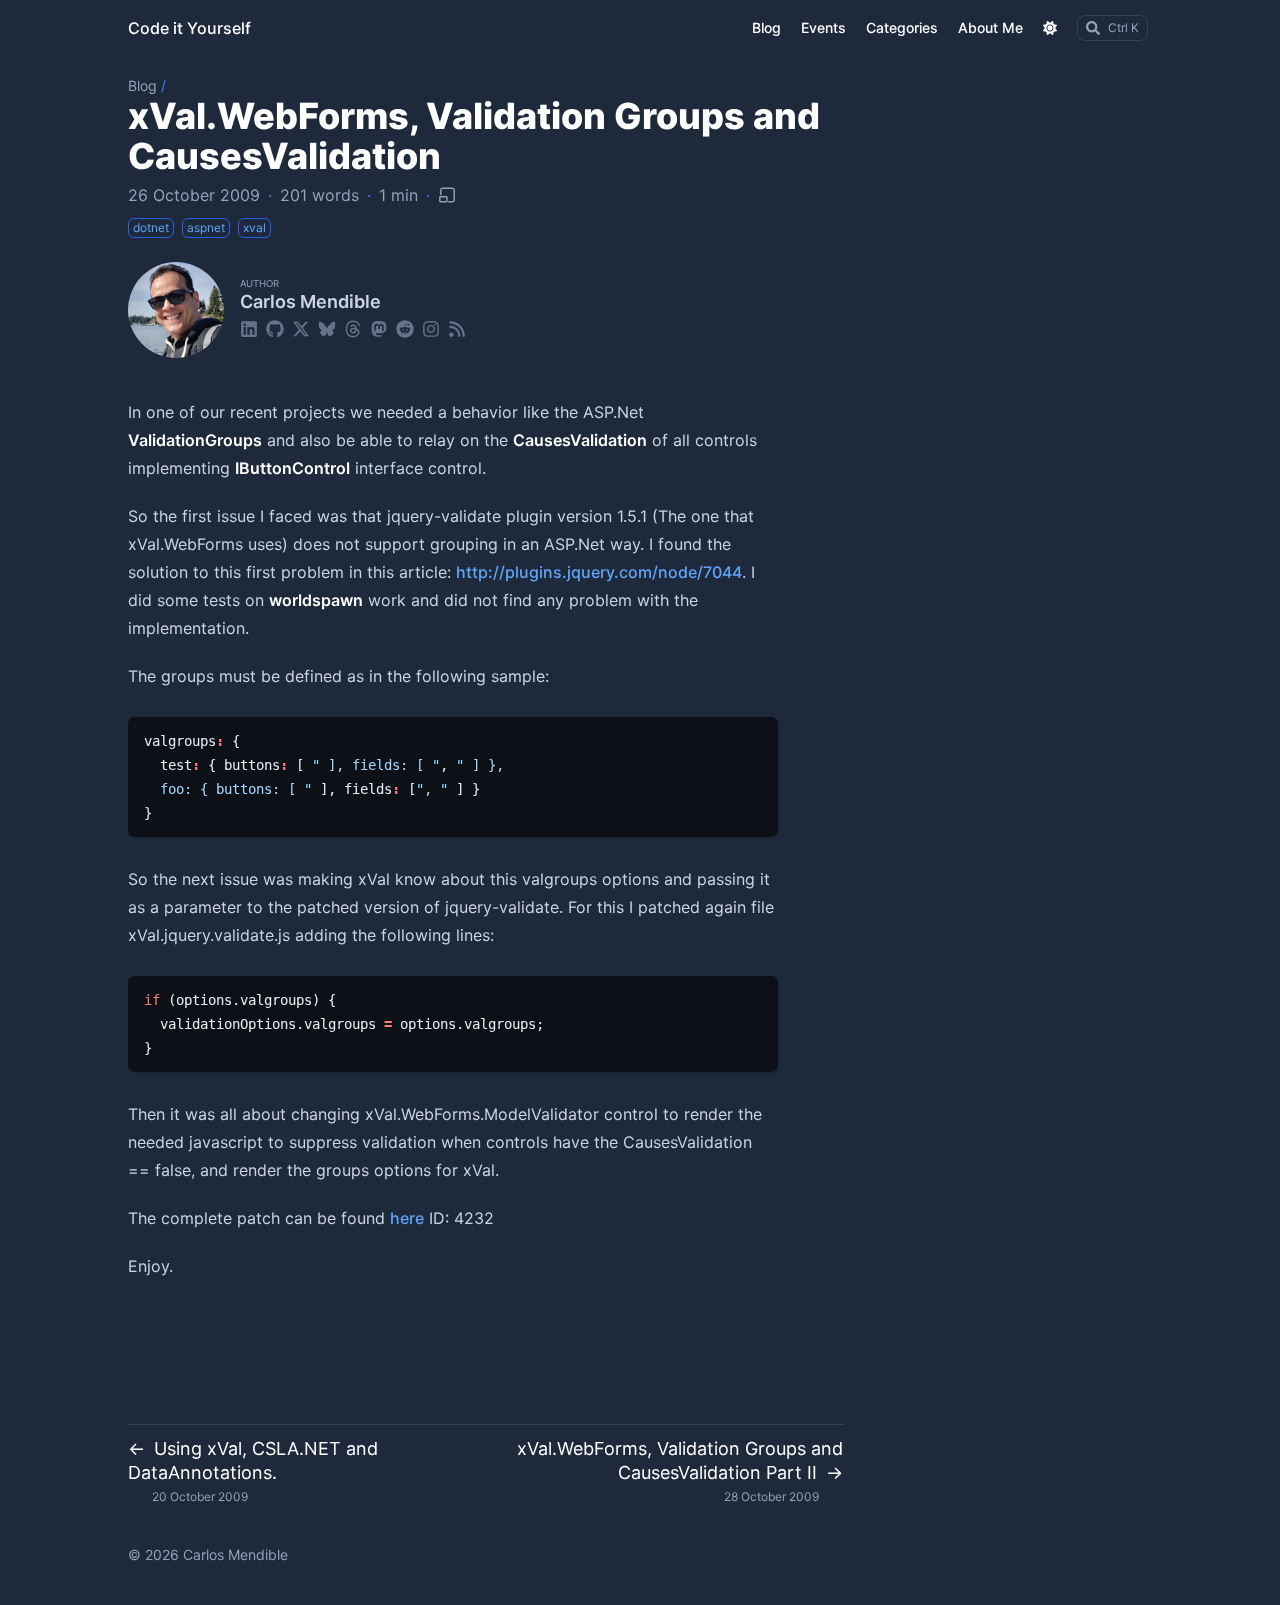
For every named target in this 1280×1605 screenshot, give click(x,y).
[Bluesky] (327, 328)
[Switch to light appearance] (1050, 28)
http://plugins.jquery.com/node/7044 (599, 572)
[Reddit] (405, 328)
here (407, 1218)
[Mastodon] (379, 328)
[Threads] (353, 328)
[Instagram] (431, 328)
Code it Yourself (189, 28)
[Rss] (457, 328)
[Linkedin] (249, 328)
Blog (142, 85)
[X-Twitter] (301, 328)
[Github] (275, 328)
